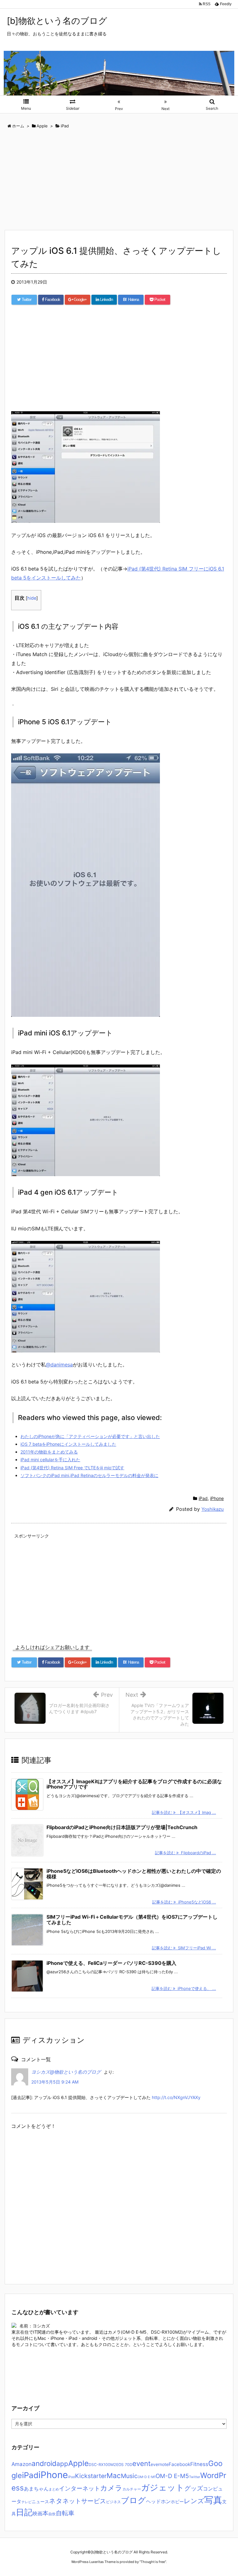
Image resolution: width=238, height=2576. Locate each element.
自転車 (65, 2513)
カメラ (111, 2488)
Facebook (179, 2464)
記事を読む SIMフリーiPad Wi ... (184, 1948)
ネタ (56, 2501)
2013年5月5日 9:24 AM (55, 2082)
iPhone (217, 1498)
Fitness (199, 2464)
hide (32, 598)
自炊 (52, 2514)
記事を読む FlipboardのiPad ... (185, 1853)
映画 (37, 2513)
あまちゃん (36, 2489)
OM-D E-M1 (147, 2477)
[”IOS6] (86, 466)
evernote (160, 2464)
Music (129, 2476)
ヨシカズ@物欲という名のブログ (66, 2072)
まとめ (54, 2489)
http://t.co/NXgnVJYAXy (176, 2097)
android (44, 2463)
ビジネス (113, 2502)
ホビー (177, 2502)
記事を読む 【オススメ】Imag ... (184, 1812)
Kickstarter (91, 2476)
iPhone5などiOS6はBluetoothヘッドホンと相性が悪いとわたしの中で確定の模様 (134, 1874)
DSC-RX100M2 (102, 2465)
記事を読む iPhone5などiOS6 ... (184, 1902)
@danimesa (59, 1365)
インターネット (79, 2488)
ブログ (133, 2500)
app (62, 2464)
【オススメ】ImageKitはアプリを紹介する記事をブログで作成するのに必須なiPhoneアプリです (134, 1784)
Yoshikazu (213, 1509)
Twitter (195, 2477)
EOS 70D (124, 2465)
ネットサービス (84, 2501)
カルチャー (132, 2489)
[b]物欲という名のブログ (57, 21)
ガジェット (163, 2487)
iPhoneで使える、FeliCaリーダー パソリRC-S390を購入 (111, 1963)
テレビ (26, 2502)
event (141, 2463)
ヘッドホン (158, 2501)
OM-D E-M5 (172, 2476)
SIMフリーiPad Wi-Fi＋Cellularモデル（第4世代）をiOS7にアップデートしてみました (132, 1920)
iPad (203, 1498)
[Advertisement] (119, 180)
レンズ (194, 2501)
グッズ (194, 2488)
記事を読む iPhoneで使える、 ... (184, 1988)
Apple (78, 2463)
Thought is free (153, 2562)
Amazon (22, 2464)
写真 (213, 2500)
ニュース (40, 2502)
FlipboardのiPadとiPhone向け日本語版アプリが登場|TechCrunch (122, 1827)
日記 (24, 2512)
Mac (114, 2475)
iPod (71, 2477)
